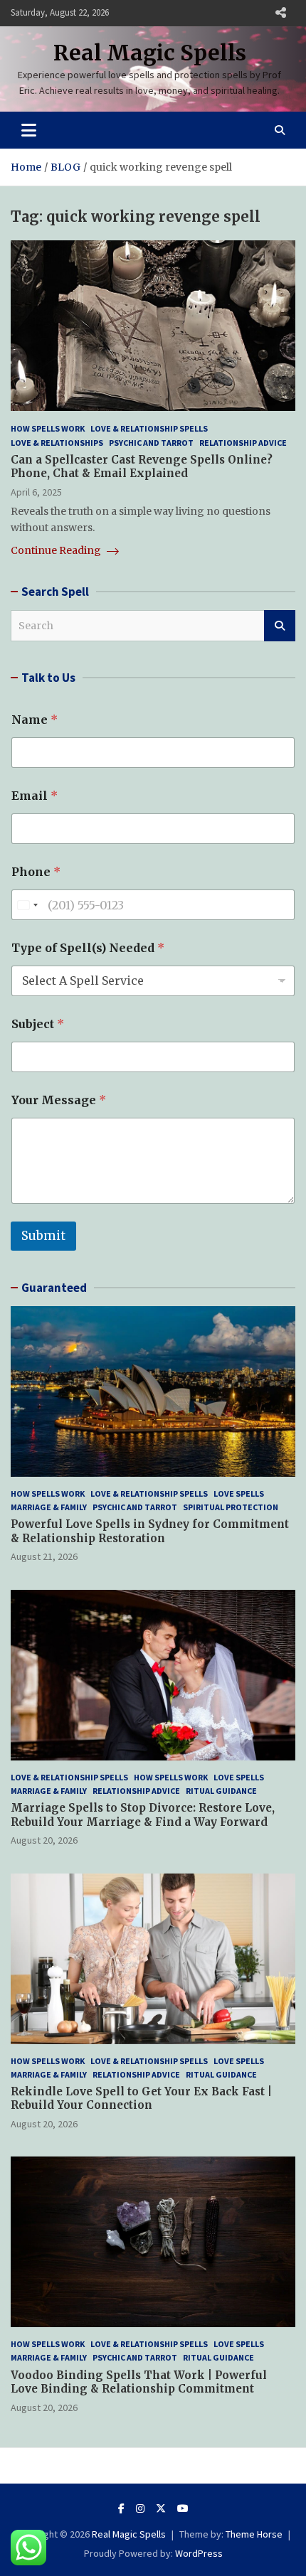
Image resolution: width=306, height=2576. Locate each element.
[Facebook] (121, 2508)
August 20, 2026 (44, 1840)
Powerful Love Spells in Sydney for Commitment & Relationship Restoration (150, 1531)
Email (35, 796)
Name (35, 720)
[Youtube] (183, 2508)
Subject (38, 1024)
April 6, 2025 (36, 492)
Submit (43, 1236)
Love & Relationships (57, 443)
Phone (36, 872)
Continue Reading (57, 550)
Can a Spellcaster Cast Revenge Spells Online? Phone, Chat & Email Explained (142, 467)
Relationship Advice (243, 443)
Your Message (59, 1100)
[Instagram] (140, 2508)
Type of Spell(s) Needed (88, 948)
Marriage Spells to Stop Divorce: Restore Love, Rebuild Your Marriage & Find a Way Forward (143, 1815)
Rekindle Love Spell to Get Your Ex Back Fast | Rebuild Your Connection (141, 2099)
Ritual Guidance (221, 1791)
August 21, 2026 (44, 1556)
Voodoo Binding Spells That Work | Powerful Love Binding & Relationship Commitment (139, 2382)
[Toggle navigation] (29, 130)
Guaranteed (54, 1288)
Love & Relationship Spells (149, 428)
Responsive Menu (280, 13)
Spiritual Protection (231, 1507)
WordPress (199, 2553)
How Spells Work (48, 428)
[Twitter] (161, 2508)
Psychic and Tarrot (151, 443)
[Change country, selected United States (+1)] (27, 905)
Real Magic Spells (150, 53)
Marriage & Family (49, 1507)
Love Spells (239, 1493)
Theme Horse (254, 2534)
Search (280, 626)
